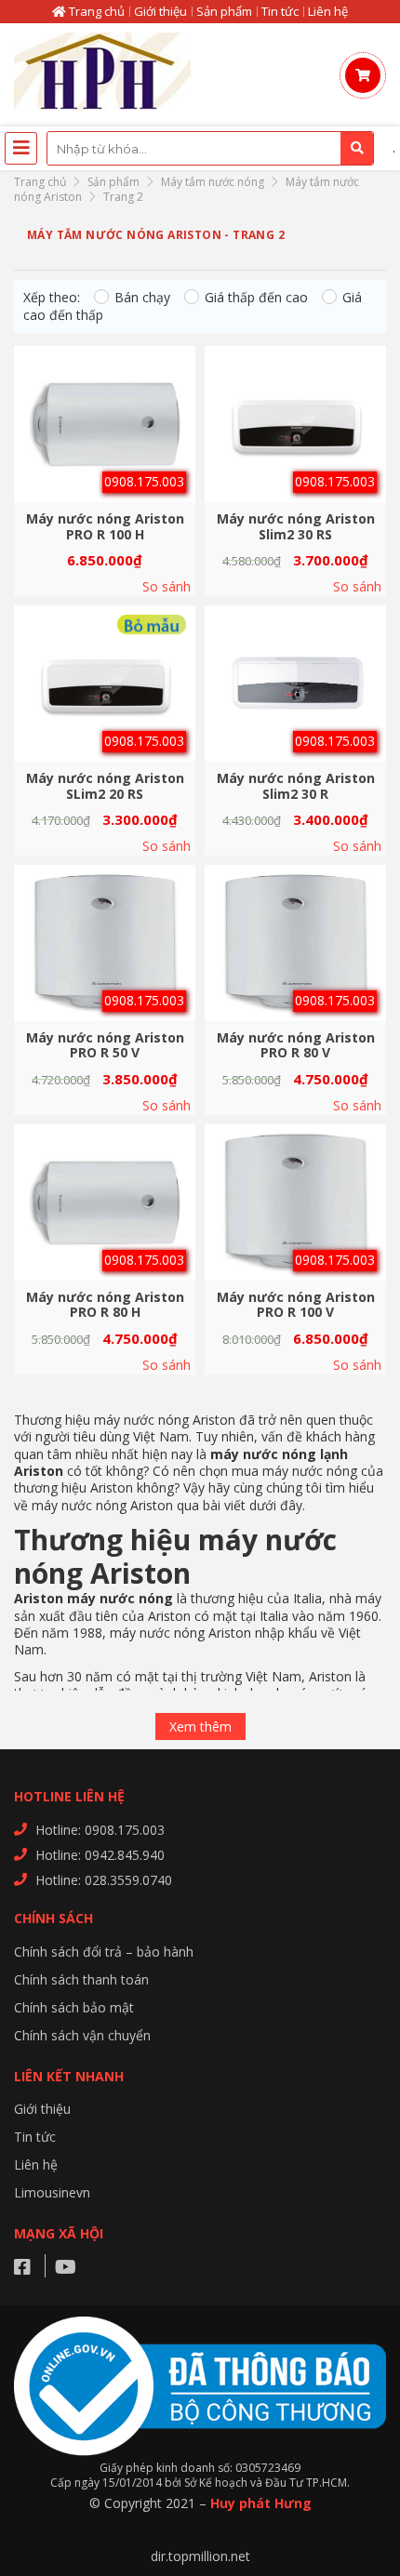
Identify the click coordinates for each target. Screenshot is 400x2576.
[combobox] (210, 148)
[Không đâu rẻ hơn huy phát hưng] (107, 75)
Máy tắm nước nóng (213, 182)
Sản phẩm (224, 11)
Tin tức (280, 11)
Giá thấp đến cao (256, 297)
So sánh (167, 587)
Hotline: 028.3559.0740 (104, 1880)
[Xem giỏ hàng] (363, 75)
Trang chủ (95, 11)
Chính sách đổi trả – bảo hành (104, 1952)
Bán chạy (142, 297)
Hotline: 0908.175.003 (100, 1830)
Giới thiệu (160, 11)
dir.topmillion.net (200, 2556)
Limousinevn (52, 2192)
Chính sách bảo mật (74, 2007)
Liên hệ (328, 11)
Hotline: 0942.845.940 (100, 1855)
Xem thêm (200, 1726)
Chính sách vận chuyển (82, 2035)
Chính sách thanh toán (81, 1979)
